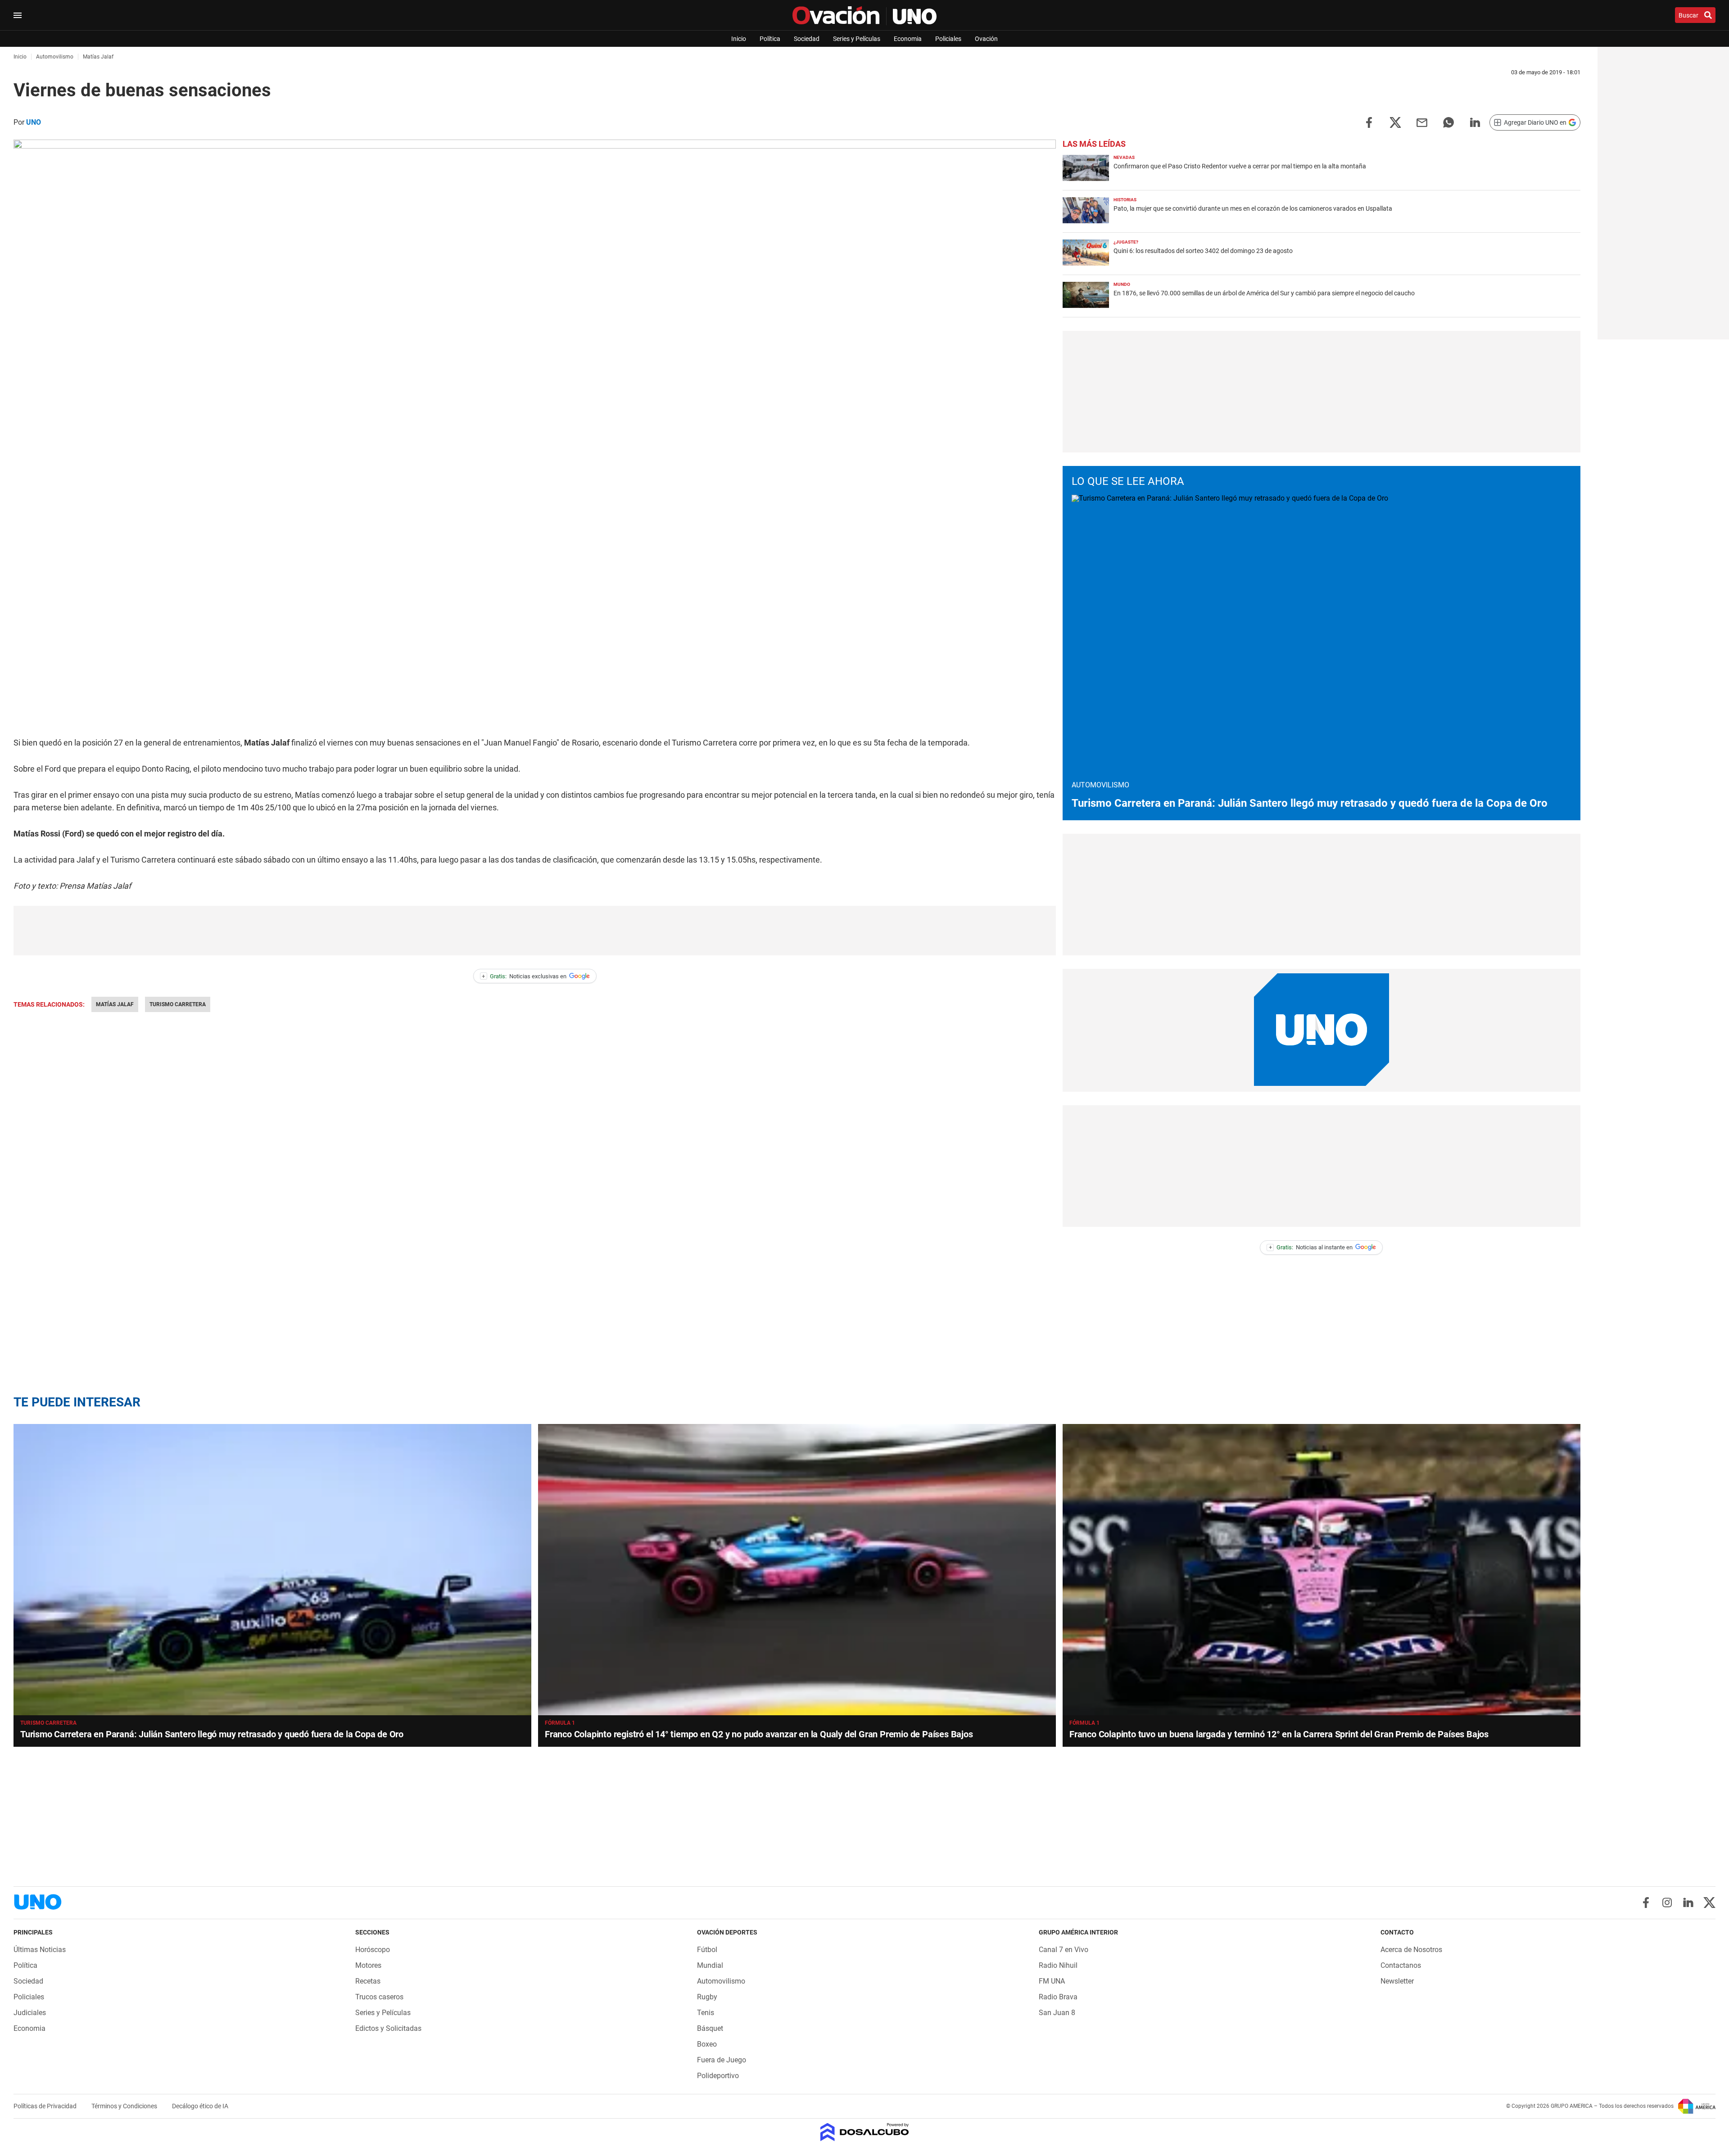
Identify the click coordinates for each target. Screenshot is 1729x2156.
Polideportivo (718, 2076)
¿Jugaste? (1126, 242)
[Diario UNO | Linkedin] (1688, 1903)
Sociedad (807, 39)
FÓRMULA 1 (560, 1723)
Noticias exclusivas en (524, 976)
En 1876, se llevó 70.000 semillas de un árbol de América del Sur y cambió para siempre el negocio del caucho (1264, 293)
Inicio (739, 39)
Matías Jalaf (115, 1004)
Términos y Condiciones (125, 2106)
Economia (908, 39)
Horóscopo (373, 1950)
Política (770, 39)
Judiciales (30, 2013)
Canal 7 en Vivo (1064, 1950)
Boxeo (707, 2044)
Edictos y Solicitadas (388, 2028)
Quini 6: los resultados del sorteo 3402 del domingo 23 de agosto (1203, 251)
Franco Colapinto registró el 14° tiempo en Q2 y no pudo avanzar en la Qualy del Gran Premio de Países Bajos (759, 1734)
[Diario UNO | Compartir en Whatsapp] (1448, 122)
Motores (368, 1965)
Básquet (710, 2028)
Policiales (948, 39)
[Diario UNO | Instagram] (1667, 1903)
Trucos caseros (379, 1997)
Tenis (706, 2013)
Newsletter (1397, 1981)
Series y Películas (857, 39)
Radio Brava (1058, 1997)
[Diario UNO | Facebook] (1646, 1903)
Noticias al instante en (1311, 1247)
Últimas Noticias (40, 1950)
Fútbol (707, 1950)
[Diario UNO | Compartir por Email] (1422, 122)
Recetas (368, 1981)
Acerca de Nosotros (1411, 1950)
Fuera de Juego (722, 2060)
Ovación (986, 39)
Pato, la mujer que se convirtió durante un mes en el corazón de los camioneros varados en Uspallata (1253, 208)
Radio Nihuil (1058, 1965)
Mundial (710, 1965)
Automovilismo (721, 1981)
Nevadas (1124, 157)
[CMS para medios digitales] (865, 2133)
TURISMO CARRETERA (48, 1723)
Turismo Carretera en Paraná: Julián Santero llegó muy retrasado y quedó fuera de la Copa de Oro (1310, 803)
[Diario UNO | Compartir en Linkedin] (1475, 122)
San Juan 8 (1057, 2013)
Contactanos (1401, 1965)
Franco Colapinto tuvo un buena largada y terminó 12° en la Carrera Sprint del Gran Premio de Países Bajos (1279, 1734)
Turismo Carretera (178, 1004)
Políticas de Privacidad (46, 2106)
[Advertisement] (535, 931)
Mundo (1122, 284)
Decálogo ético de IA (200, 2106)
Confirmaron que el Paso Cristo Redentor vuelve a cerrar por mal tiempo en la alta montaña (1240, 166)
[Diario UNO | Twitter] (1709, 1903)
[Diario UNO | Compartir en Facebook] (1369, 122)
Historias (1125, 200)
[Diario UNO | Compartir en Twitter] (1395, 122)
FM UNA (1052, 1981)
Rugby (707, 1997)
